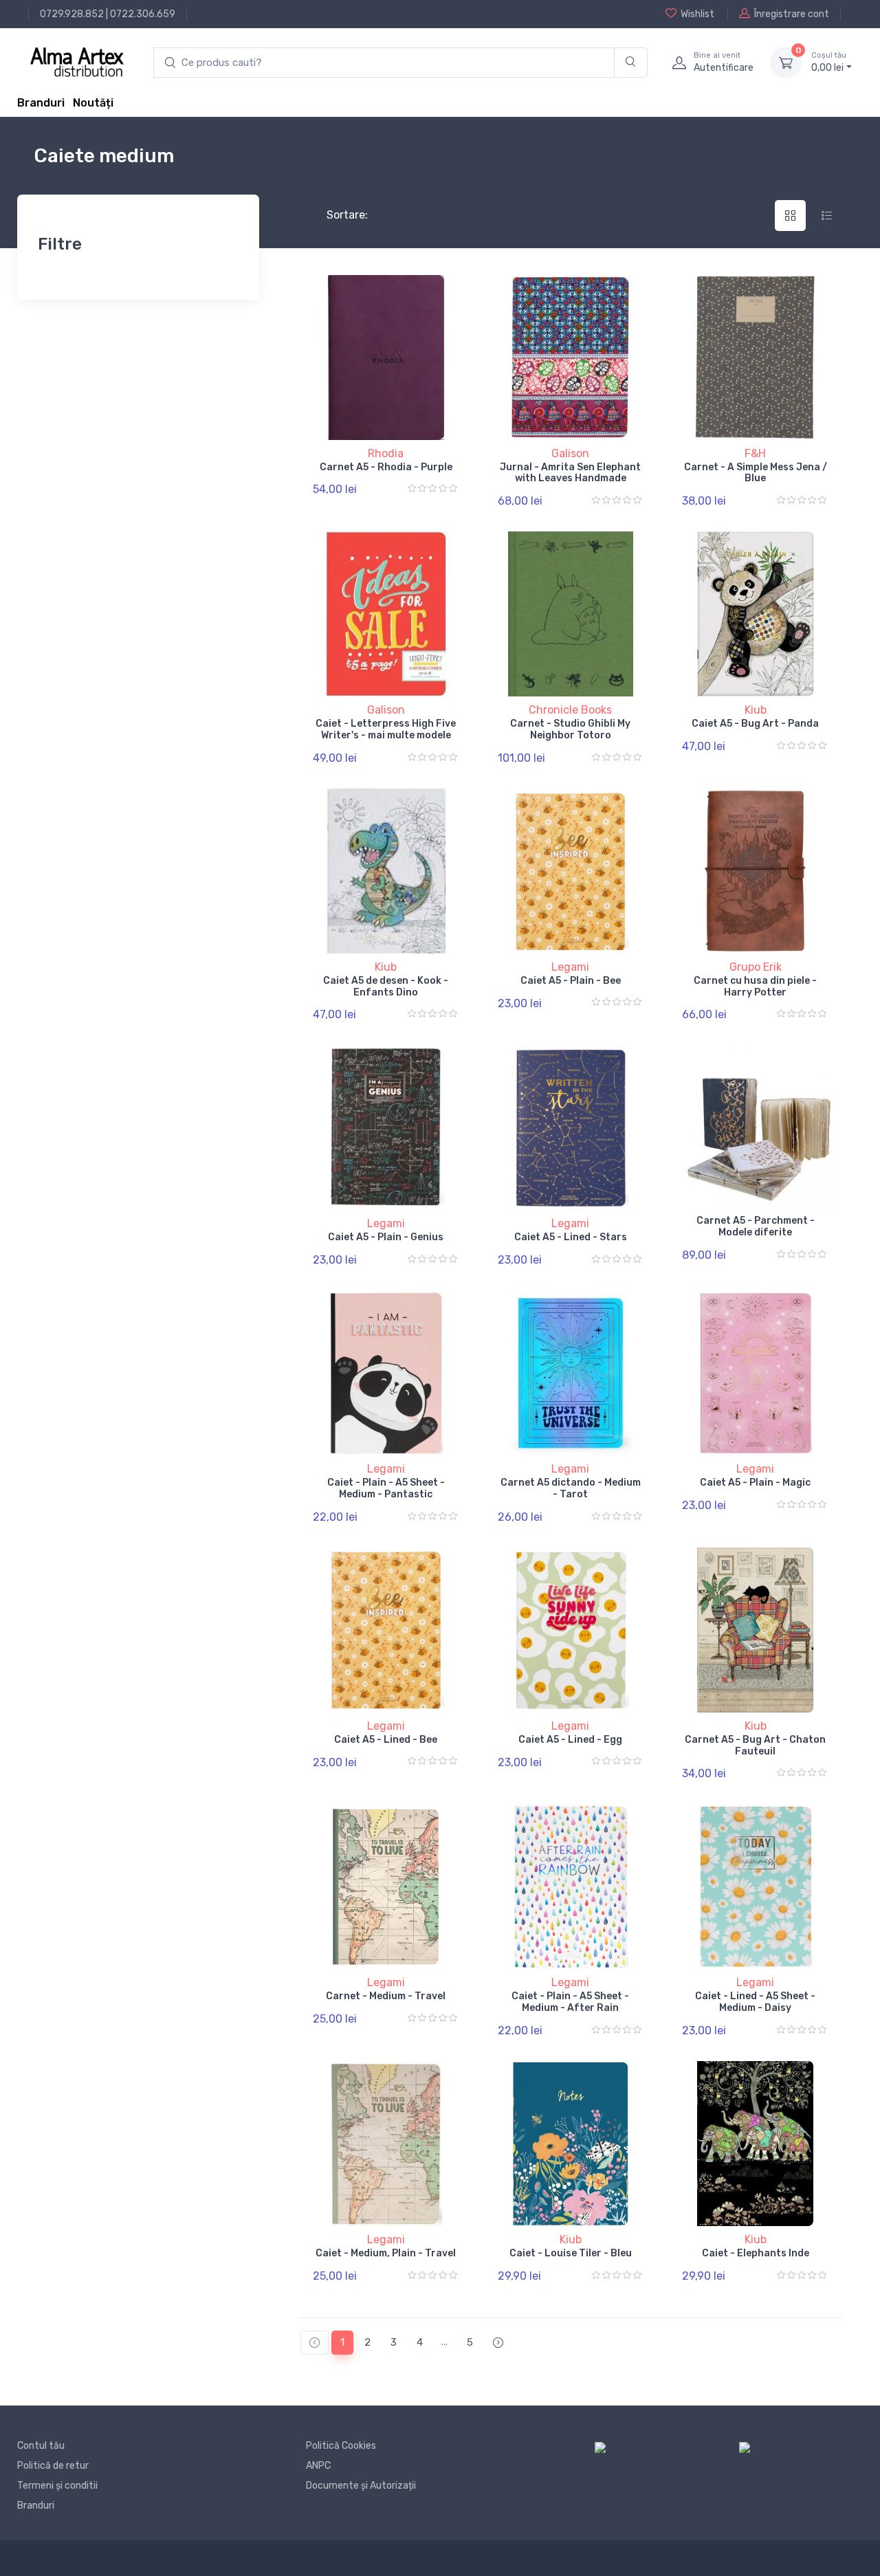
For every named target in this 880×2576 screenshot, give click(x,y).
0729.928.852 (72, 14)
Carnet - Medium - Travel (386, 1996)
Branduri (41, 103)
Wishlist (697, 14)
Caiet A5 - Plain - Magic (755, 1483)
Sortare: (336, 215)
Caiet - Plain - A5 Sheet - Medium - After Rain (570, 2002)
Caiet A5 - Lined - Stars (571, 1237)
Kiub (756, 710)
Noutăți (93, 103)
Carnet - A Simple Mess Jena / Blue (756, 473)
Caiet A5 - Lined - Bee (386, 1740)
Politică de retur (53, 2466)
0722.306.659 (143, 14)
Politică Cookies (341, 2446)
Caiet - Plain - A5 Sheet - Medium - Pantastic (386, 1488)
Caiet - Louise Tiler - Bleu (571, 2253)
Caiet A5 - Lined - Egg (570, 1740)
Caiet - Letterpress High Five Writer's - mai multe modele (386, 729)
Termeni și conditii (57, 2486)
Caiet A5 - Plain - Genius (386, 1237)
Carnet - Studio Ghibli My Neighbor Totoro (570, 729)
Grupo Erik (756, 967)
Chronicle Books (570, 710)
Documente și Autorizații (361, 2486)
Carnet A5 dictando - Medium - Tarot (571, 1488)
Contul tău (41, 2446)
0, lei (829, 62)
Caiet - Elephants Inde (756, 2253)
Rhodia (386, 453)
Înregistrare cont (792, 14)
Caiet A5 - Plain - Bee (571, 981)
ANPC (318, 2466)
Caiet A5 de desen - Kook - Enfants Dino (386, 987)
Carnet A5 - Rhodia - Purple (386, 467)
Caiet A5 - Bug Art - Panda (755, 724)
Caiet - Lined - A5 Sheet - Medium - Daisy (755, 2002)
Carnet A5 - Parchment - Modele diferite (756, 1226)
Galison (570, 453)
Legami (570, 967)
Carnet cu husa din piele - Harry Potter (755, 987)
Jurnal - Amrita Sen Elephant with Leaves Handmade (570, 473)
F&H (755, 453)
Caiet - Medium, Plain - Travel (386, 2253)
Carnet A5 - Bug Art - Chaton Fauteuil (755, 1746)
